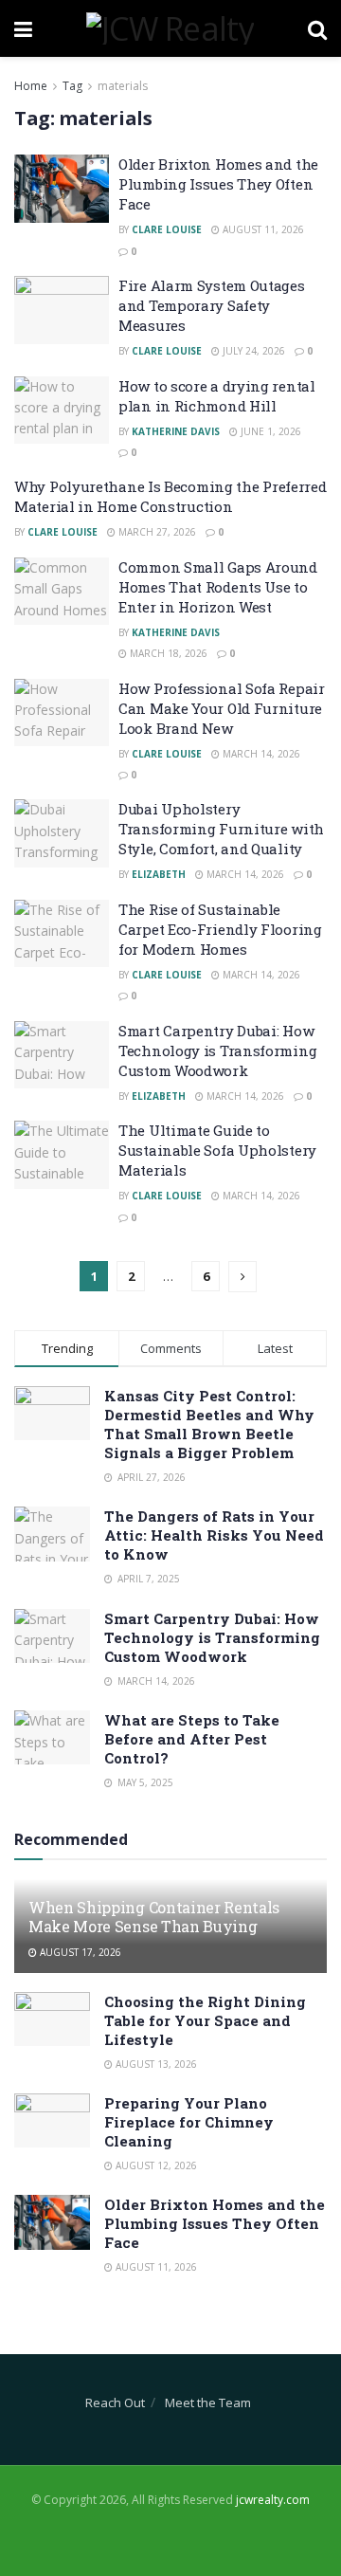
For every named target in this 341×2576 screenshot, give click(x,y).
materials (123, 86)
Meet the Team (208, 2402)
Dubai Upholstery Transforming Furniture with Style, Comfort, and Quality (221, 829)
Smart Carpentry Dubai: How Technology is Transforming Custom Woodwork (217, 1050)
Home (31, 86)
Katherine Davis (176, 431)
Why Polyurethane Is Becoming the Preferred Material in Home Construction (170, 496)
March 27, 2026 (156, 532)
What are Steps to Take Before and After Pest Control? (192, 1739)
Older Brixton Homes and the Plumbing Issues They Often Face (218, 184)
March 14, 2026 (260, 754)
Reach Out (115, 2402)
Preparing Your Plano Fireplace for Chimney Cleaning (189, 2122)
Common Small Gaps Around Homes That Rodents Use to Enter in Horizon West (218, 587)
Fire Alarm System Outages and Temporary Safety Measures (212, 305)
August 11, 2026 (262, 229)
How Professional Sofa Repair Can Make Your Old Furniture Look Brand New (222, 708)
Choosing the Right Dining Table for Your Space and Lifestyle (205, 2020)
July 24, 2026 (252, 351)
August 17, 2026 (79, 1952)
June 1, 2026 (269, 431)
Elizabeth (159, 874)
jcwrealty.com (273, 2500)
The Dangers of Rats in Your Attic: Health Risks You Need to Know (214, 1535)
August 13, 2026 (155, 2064)
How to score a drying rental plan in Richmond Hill (217, 396)
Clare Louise (167, 229)
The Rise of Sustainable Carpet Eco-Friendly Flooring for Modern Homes (220, 929)
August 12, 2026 (155, 2165)
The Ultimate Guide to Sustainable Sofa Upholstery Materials (217, 1150)
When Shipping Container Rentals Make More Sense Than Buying (154, 1917)
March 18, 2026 (167, 653)
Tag (72, 86)
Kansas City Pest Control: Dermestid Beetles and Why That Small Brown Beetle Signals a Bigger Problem (209, 1424)
